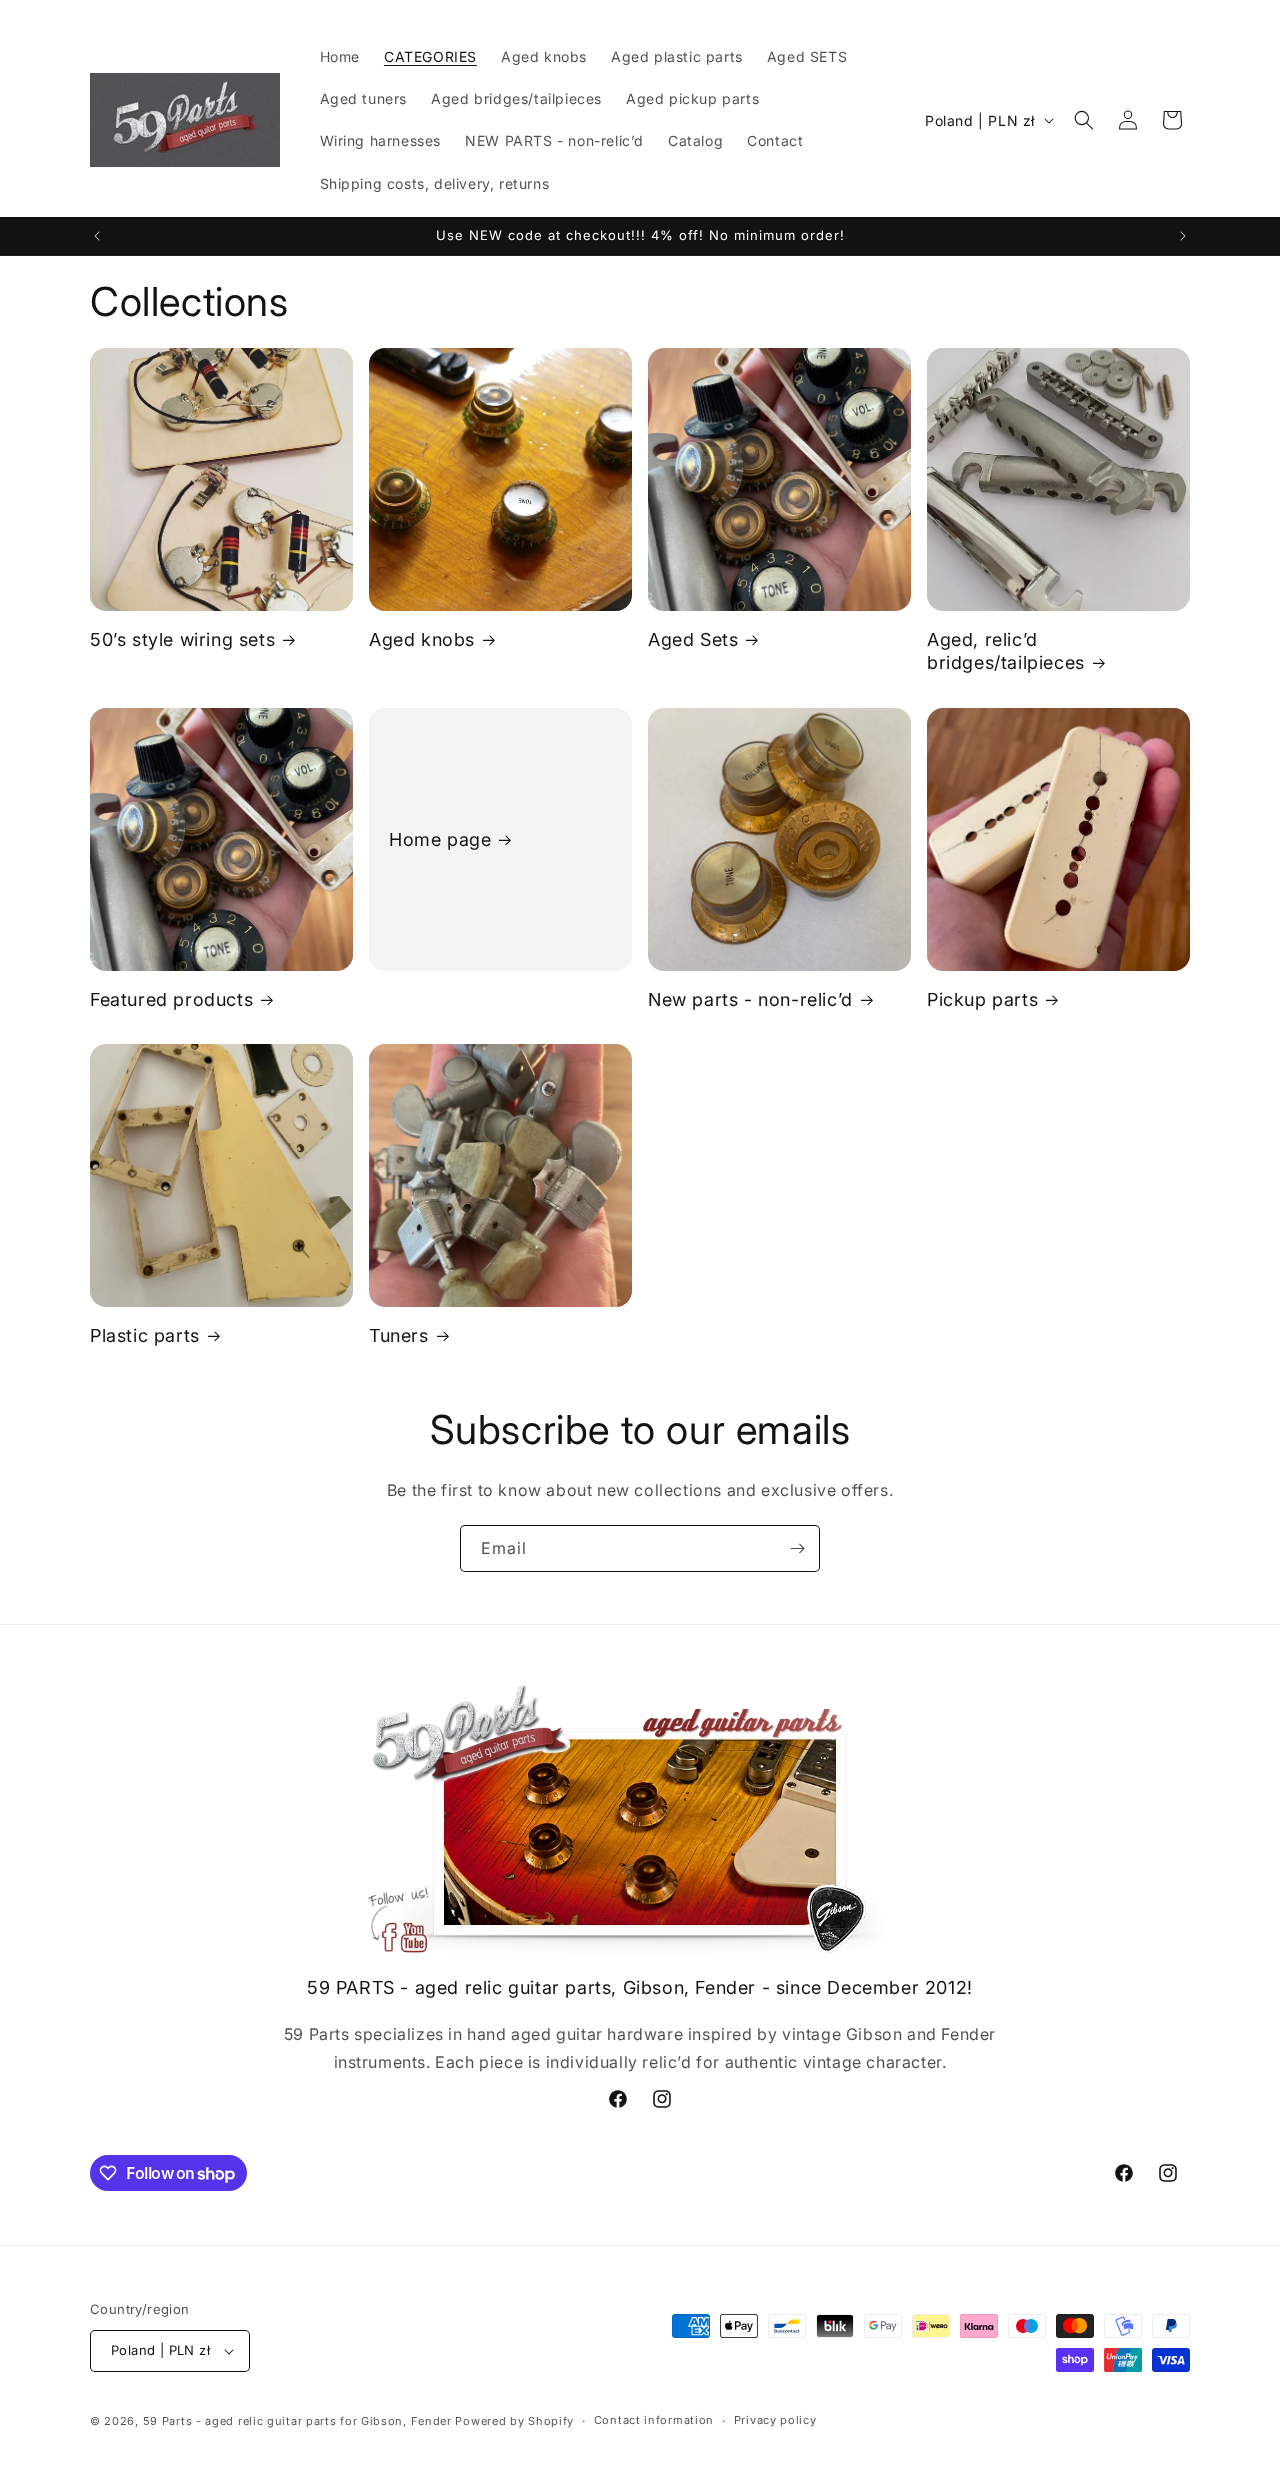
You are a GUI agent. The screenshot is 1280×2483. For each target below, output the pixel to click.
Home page (440, 838)
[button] (1084, 120)
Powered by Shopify (514, 2421)
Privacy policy (775, 2420)
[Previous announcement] (97, 236)
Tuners (399, 1335)
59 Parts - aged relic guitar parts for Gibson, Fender (297, 2421)
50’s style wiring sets (182, 639)
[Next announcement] (1183, 236)
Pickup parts (982, 999)
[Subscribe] (797, 1548)
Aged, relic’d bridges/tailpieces (1006, 651)
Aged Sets (693, 639)
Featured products (171, 999)
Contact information (654, 2420)
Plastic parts (145, 1335)
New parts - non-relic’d (750, 999)
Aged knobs (422, 639)
